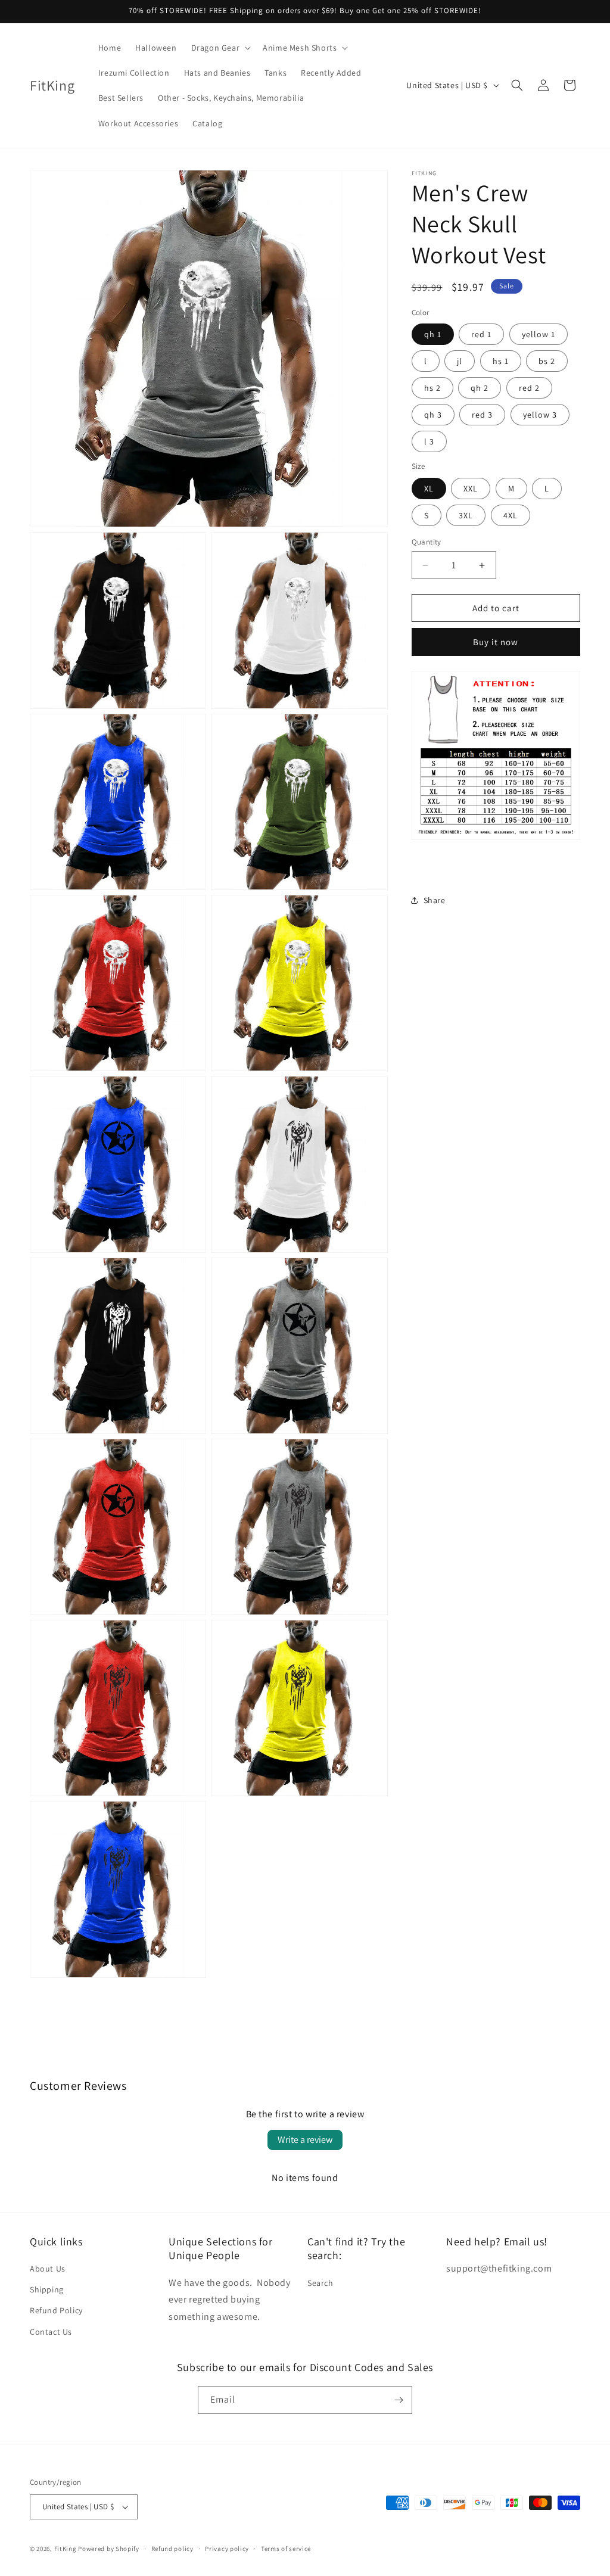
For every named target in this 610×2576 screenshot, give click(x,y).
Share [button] (435, 900)
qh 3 (433, 415)
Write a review (305, 2140)
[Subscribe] (399, 2400)
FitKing (66, 2549)
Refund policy (172, 2549)
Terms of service (286, 2549)
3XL (466, 515)
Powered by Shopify (109, 2549)
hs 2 (432, 388)
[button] (220, 48)
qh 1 (433, 334)
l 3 (429, 441)
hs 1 (501, 361)
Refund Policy (56, 2310)
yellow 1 (539, 334)
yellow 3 (540, 415)
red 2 (529, 388)
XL (429, 489)
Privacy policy (227, 2549)
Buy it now (496, 642)
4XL (511, 515)
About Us (48, 2269)
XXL (471, 489)
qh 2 (480, 388)
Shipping (47, 2289)
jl (460, 361)
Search (320, 2283)
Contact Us (51, 2332)
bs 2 (547, 361)
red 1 (481, 334)
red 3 (482, 415)
